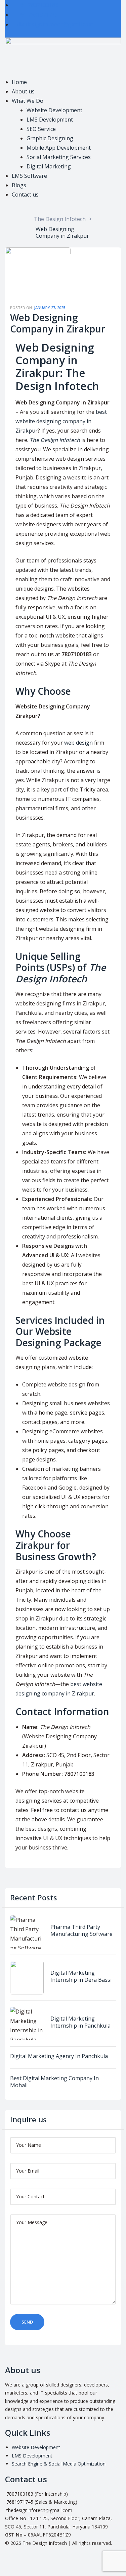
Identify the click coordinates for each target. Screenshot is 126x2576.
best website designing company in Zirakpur (61, 421)
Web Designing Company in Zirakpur (58, 323)
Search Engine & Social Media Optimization (59, 2464)
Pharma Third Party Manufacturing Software (81, 1930)
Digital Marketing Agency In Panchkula (59, 2056)
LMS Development (32, 2456)
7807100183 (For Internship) (36, 2494)
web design (78, 743)
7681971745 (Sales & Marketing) (41, 2502)
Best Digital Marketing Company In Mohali (54, 2082)
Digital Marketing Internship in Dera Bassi (81, 1976)
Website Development (36, 2447)
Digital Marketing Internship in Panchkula (80, 2022)
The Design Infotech (55, 440)
